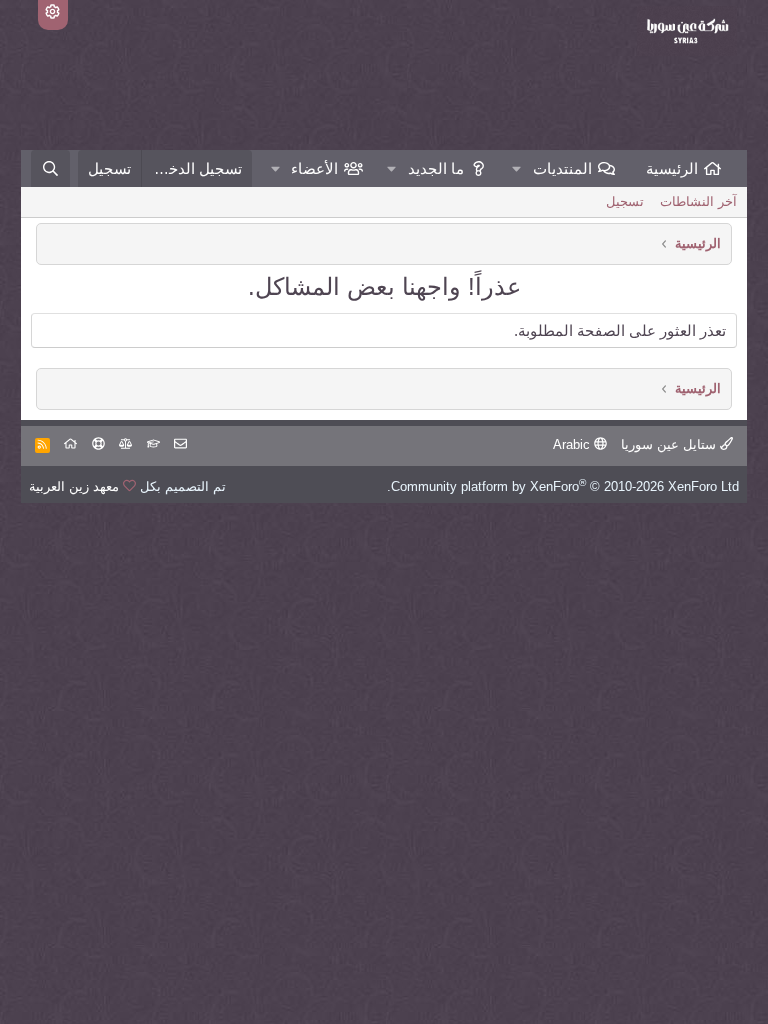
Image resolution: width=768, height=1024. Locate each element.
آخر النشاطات (698, 201)
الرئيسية (672, 168)
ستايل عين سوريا (670, 444)
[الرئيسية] (70, 444)
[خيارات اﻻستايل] (53, 15)
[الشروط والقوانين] (153, 444)
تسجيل (625, 201)
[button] (517, 168)
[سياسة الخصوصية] (125, 444)
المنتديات (562, 168)
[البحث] (50, 168)
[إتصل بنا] (180, 444)
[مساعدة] (98, 444)
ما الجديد (436, 168)
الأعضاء (314, 168)
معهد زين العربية (74, 486)
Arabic (573, 444)
